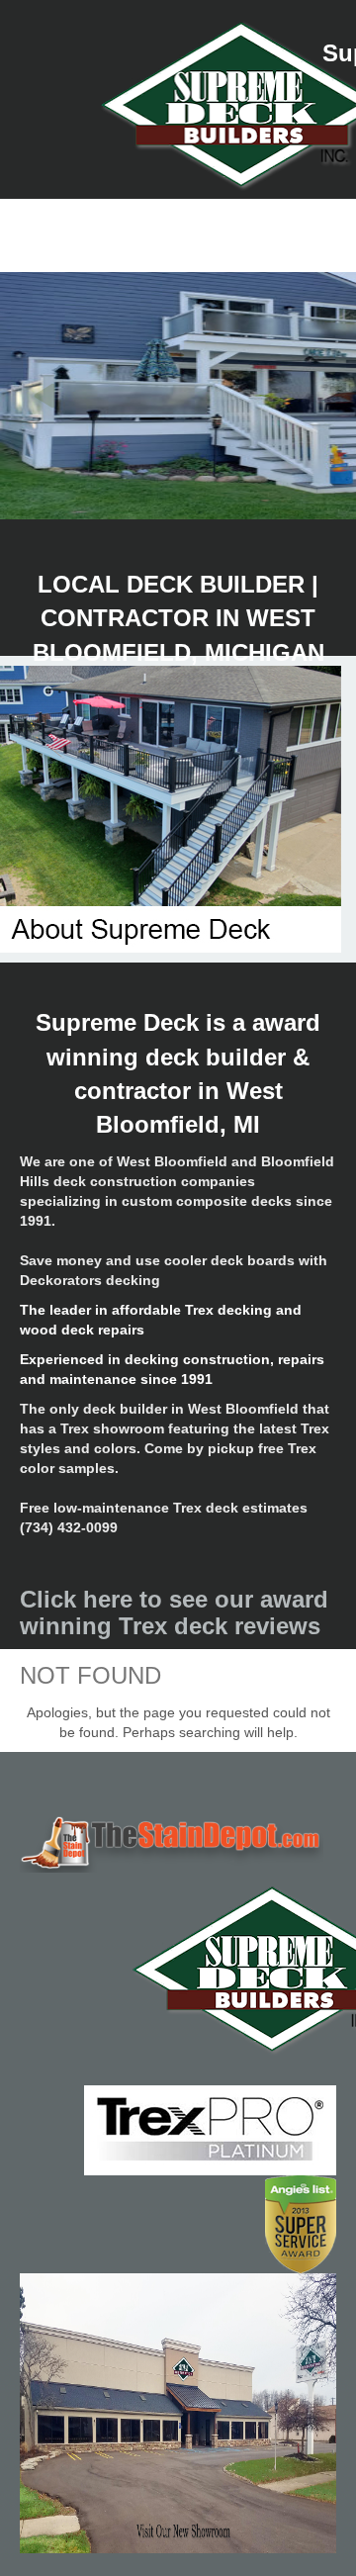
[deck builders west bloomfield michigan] (178, 1969)
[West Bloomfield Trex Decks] (178, 1842)
